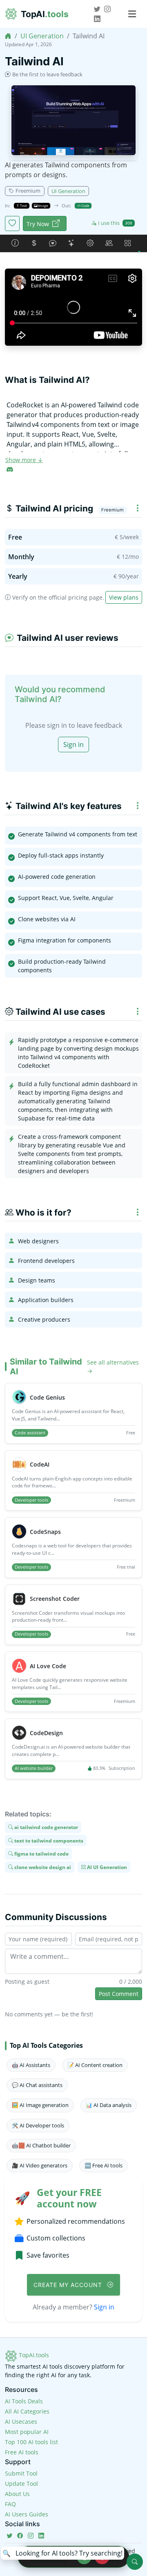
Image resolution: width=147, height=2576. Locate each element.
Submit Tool (21, 2473)
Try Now (38, 224)
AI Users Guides (27, 2514)
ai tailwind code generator (46, 1827)
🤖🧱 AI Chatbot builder (41, 2145)
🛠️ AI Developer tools (38, 2125)
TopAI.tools (33, 2355)
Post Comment (119, 1994)
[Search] (135, 2562)
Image (43, 206)
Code (85, 206)
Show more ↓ (24, 460)
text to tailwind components (48, 1840)
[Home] (8, 36)
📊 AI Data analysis (109, 2105)
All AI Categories (27, 2411)
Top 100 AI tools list (31, 2442)
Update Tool (21, 2484)
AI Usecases (21, 2422)
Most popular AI (27, 2432)
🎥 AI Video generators (40, 2165)
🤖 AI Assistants (31, 2065)
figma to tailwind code (41, 1854)
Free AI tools (22, 2452)
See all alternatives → (113, 1367)
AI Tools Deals (24, 2401)
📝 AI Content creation (95, 2065)
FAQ (10, 2504)
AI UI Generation (106, 1867)
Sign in (73, 745)
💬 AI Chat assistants (37, 2085)
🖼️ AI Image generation (40, 2105)
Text (23, 206)
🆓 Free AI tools (104, 2165)
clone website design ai (42, 1867)
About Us (17, 2494)
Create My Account (69, 2285)
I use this (115, 223)
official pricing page (76, 597)
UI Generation (42, 36)
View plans (124, 597)
